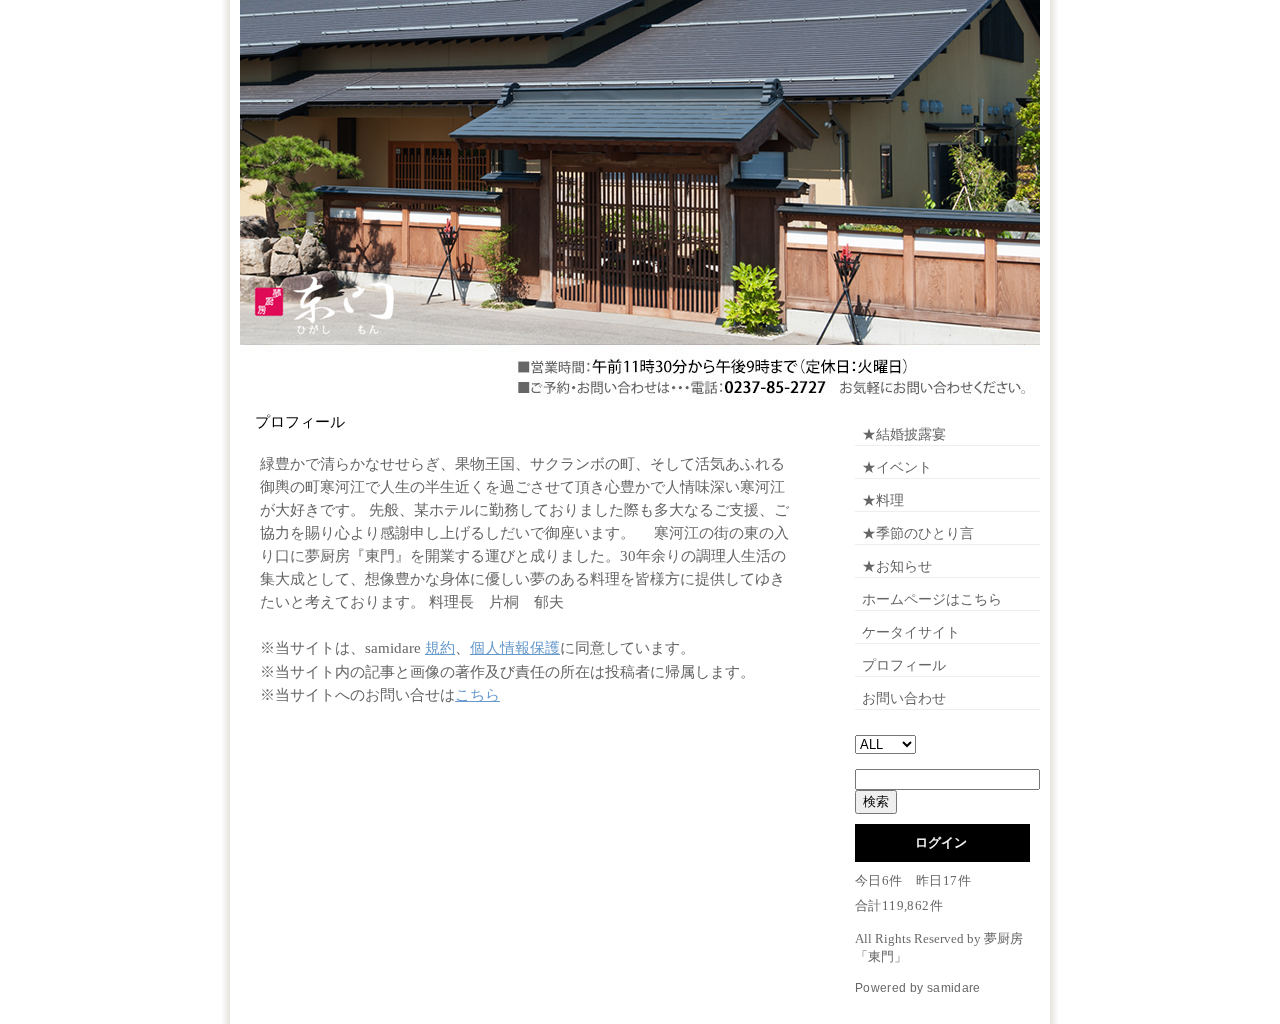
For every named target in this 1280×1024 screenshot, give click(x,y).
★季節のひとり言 (918, 533)
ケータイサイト (911, 632)
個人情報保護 (515, 648)
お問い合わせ (904, 698)
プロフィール (904, 665)
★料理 (883, 500)
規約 (440, 648)
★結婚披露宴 (904, 434)
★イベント (897, 467)
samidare (954, 988)
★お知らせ (897, 566)
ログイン (941, 842)
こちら (477, 695)
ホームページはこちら (932, 599)
